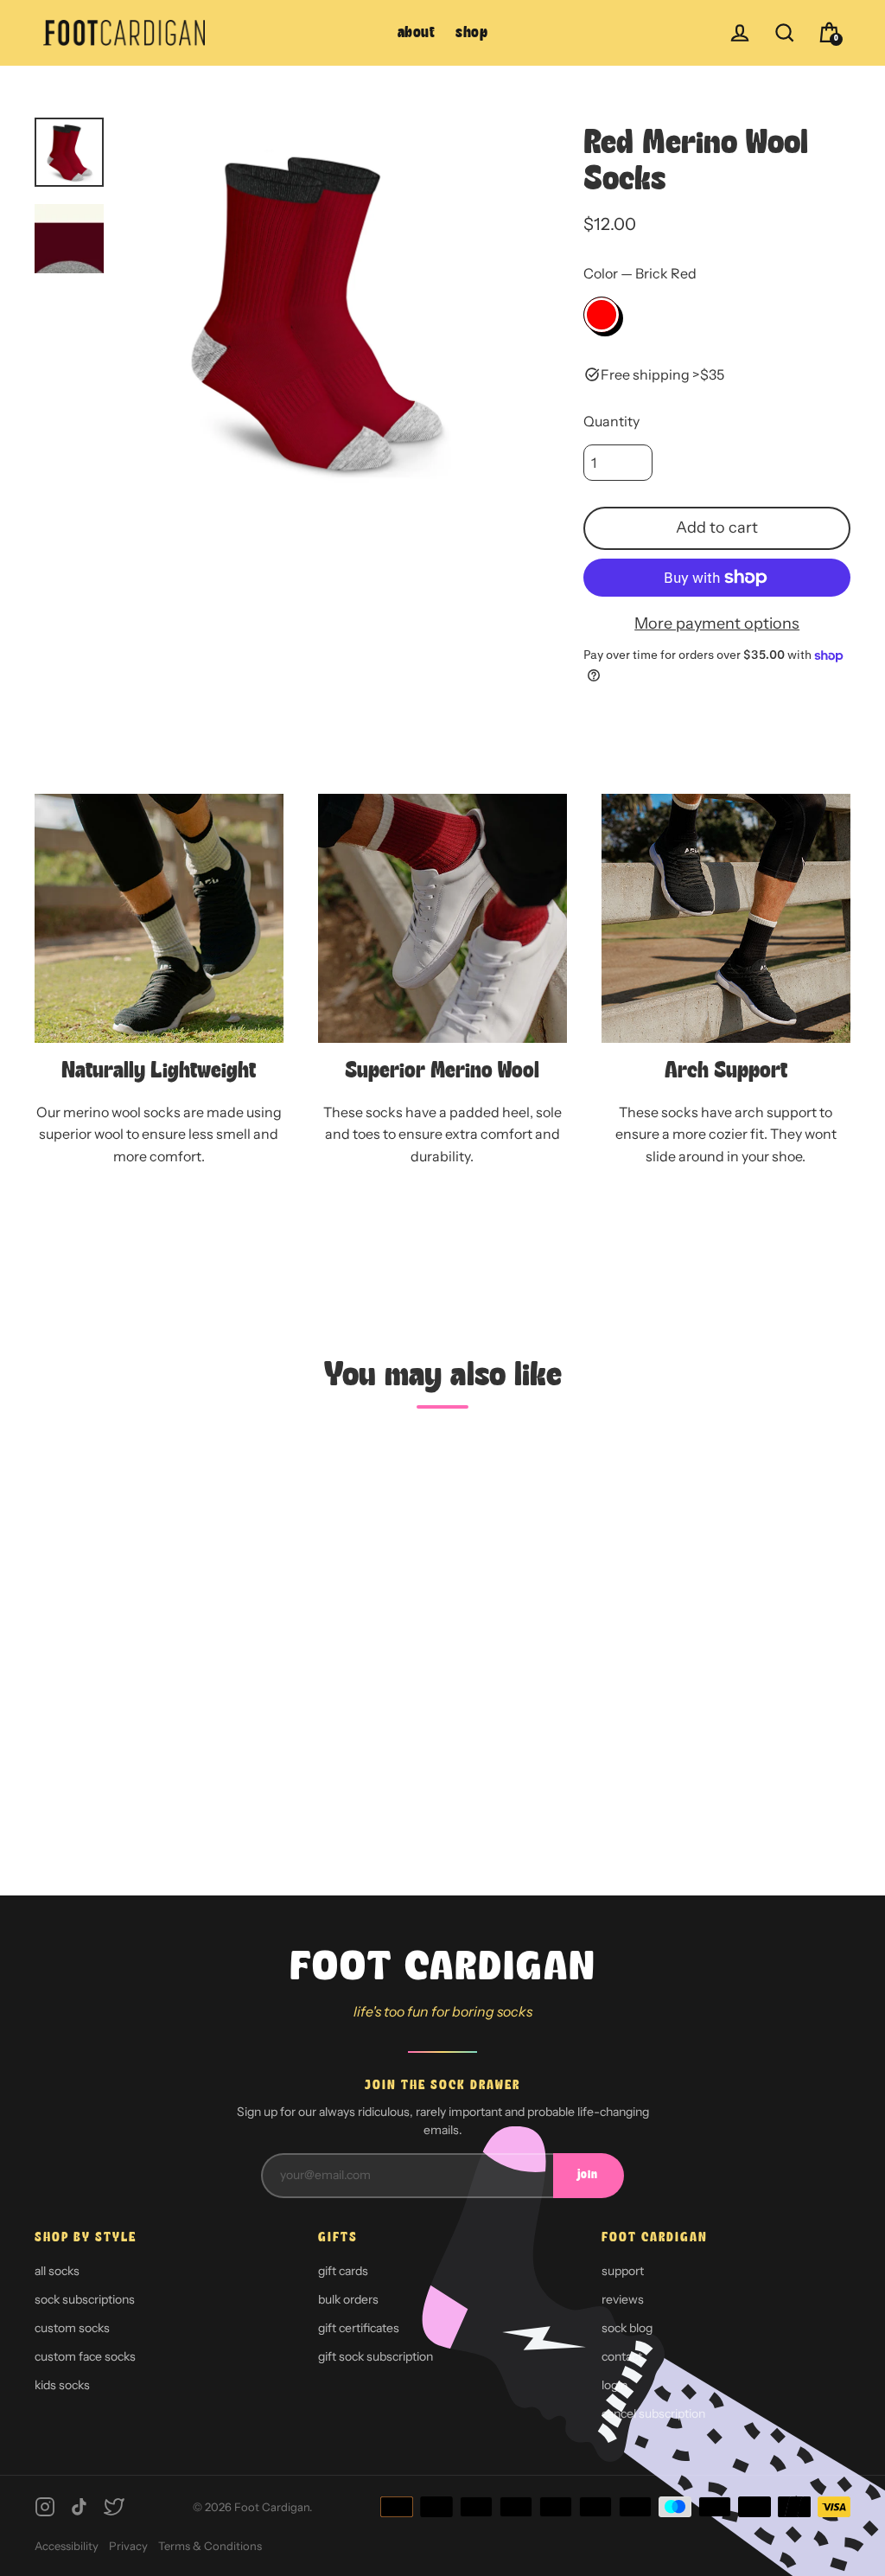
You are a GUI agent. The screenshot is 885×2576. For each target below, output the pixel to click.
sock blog (627, 2328)
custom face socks (85, 2356)
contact (622, 2356)
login (614, 2385)
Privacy (128, 2546)
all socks (57, 2271)
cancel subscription (653, 2413)
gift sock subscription (376, 2356)
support (623, 2271)
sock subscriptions (85, 2299)
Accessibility (67, 2546)
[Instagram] (45, 2507)
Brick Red (602, 315)
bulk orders (348, 2299)
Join (588, 2175)
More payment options (717, 623)
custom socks (72, 2328)
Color (640, 273)
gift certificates (359, 2328)
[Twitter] (114, 2507)
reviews (623, 2299)
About (417, 33)
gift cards (343, 2271)
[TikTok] (80, 2507)
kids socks (62, 2385)
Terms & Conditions (210, 2546)
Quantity (611, 421)
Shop (471, 33)
